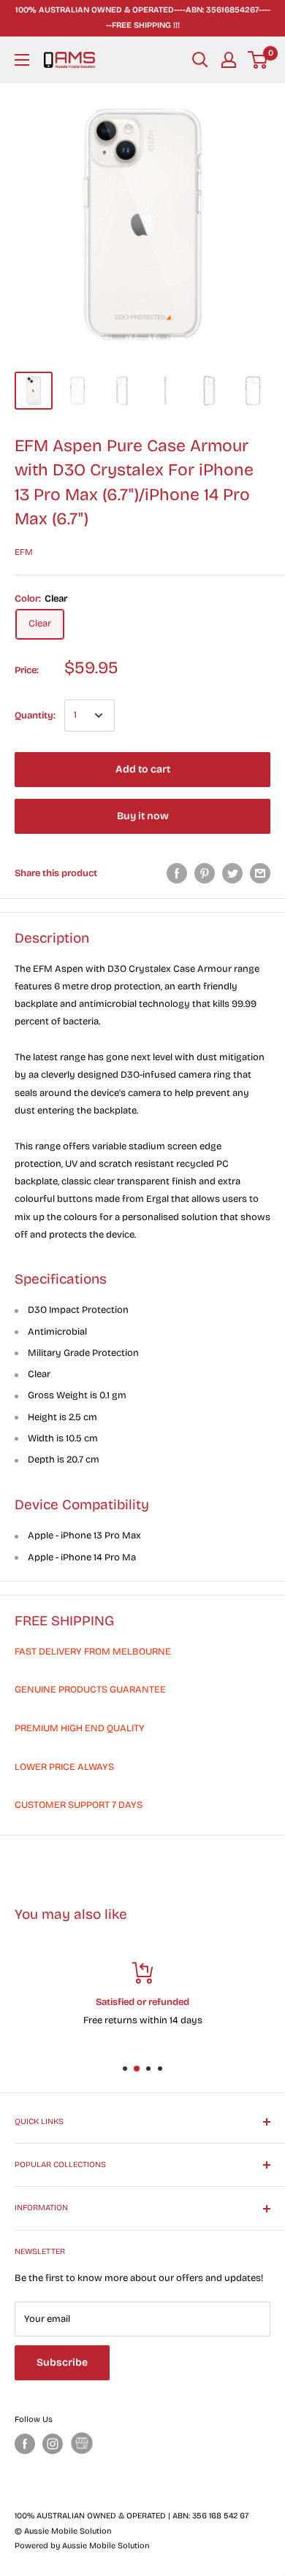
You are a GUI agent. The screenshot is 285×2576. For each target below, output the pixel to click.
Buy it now (143, 816)
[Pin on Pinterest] (205, 873)
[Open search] (200, 60)
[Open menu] (22, 60)
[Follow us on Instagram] (53, 2444)
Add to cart (143, 769)
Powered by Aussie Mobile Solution (82, 2546)
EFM (24, 552)
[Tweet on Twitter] (232, 873)
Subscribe (62, 2362)
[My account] (229, 60)
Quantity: (35, 716)
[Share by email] (260, 873)
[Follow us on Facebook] (25, 2444)
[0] (258, 60)
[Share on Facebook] (177, 873)
